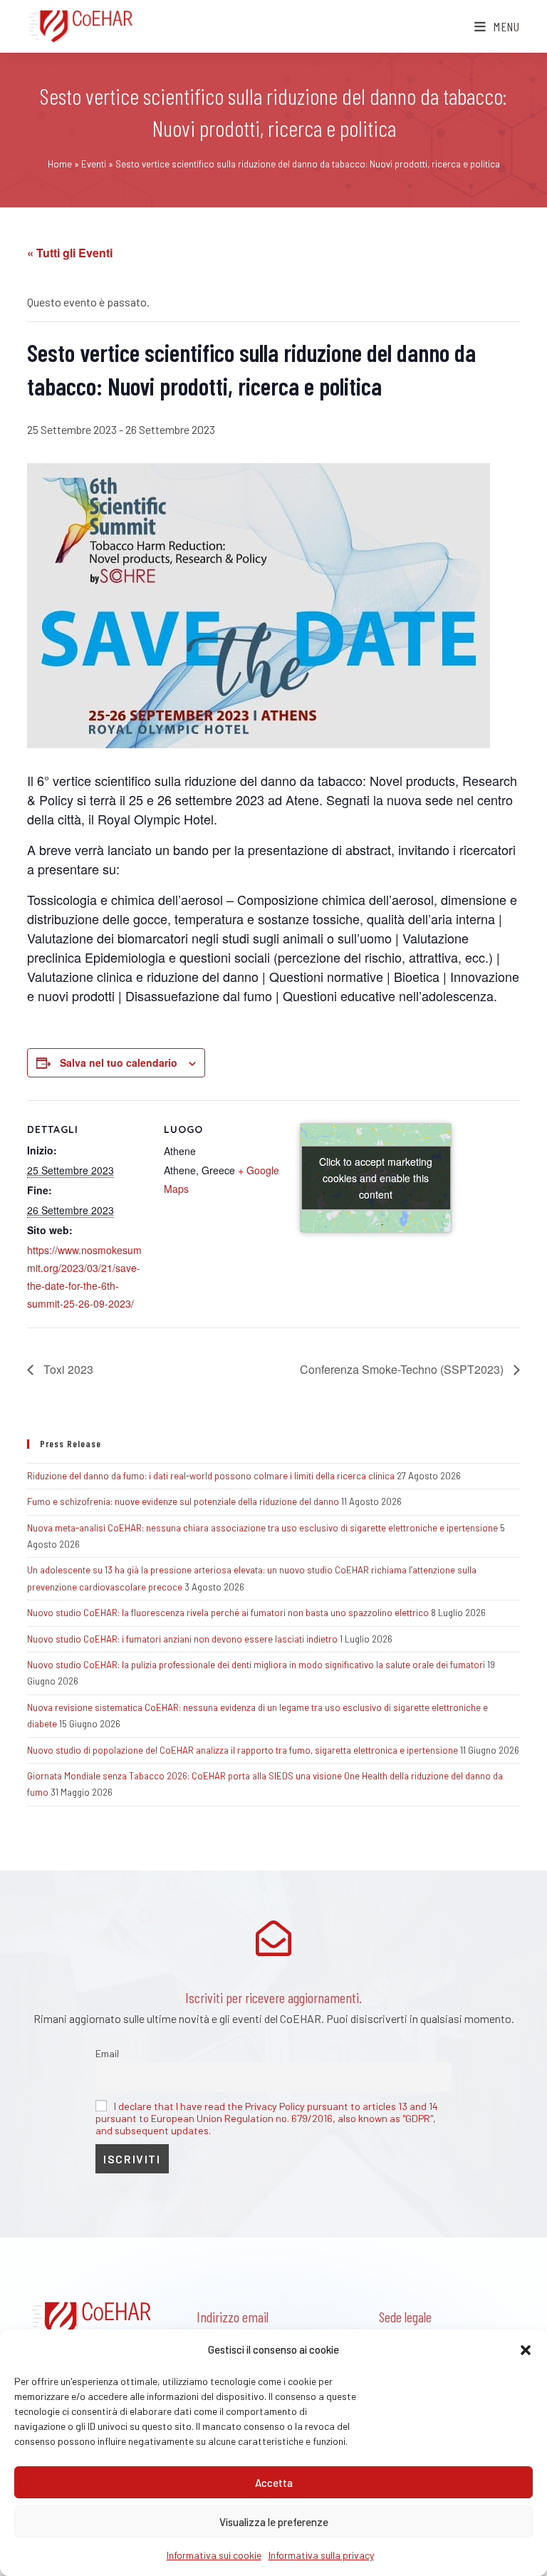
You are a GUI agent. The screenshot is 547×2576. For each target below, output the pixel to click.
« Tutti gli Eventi (70, 253)
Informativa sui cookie (214, 2555)
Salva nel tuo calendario (119, 1062)
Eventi (94, 164)
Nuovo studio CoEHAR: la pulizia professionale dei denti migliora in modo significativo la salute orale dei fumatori (256, 1665)
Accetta (274, 2483)
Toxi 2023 (67, 1369)
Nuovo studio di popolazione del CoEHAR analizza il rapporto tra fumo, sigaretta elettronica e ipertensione (243, 1750)
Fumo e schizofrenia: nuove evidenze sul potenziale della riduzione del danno (183, 1501)
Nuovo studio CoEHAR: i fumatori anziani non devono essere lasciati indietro (182, 1639)
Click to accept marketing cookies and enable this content (376, 1177)
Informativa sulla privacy (321, 2555)
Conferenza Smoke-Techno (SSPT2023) (403, 1369)
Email (107, 2053)
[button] (526, 2350)
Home (60, 164)
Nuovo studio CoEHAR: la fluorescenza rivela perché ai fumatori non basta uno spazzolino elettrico (228, 1613)
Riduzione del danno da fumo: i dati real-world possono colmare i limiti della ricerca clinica (211, 1476)
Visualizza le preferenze (274, 2522)
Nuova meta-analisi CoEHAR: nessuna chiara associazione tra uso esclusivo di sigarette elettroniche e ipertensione (262, 1528)
